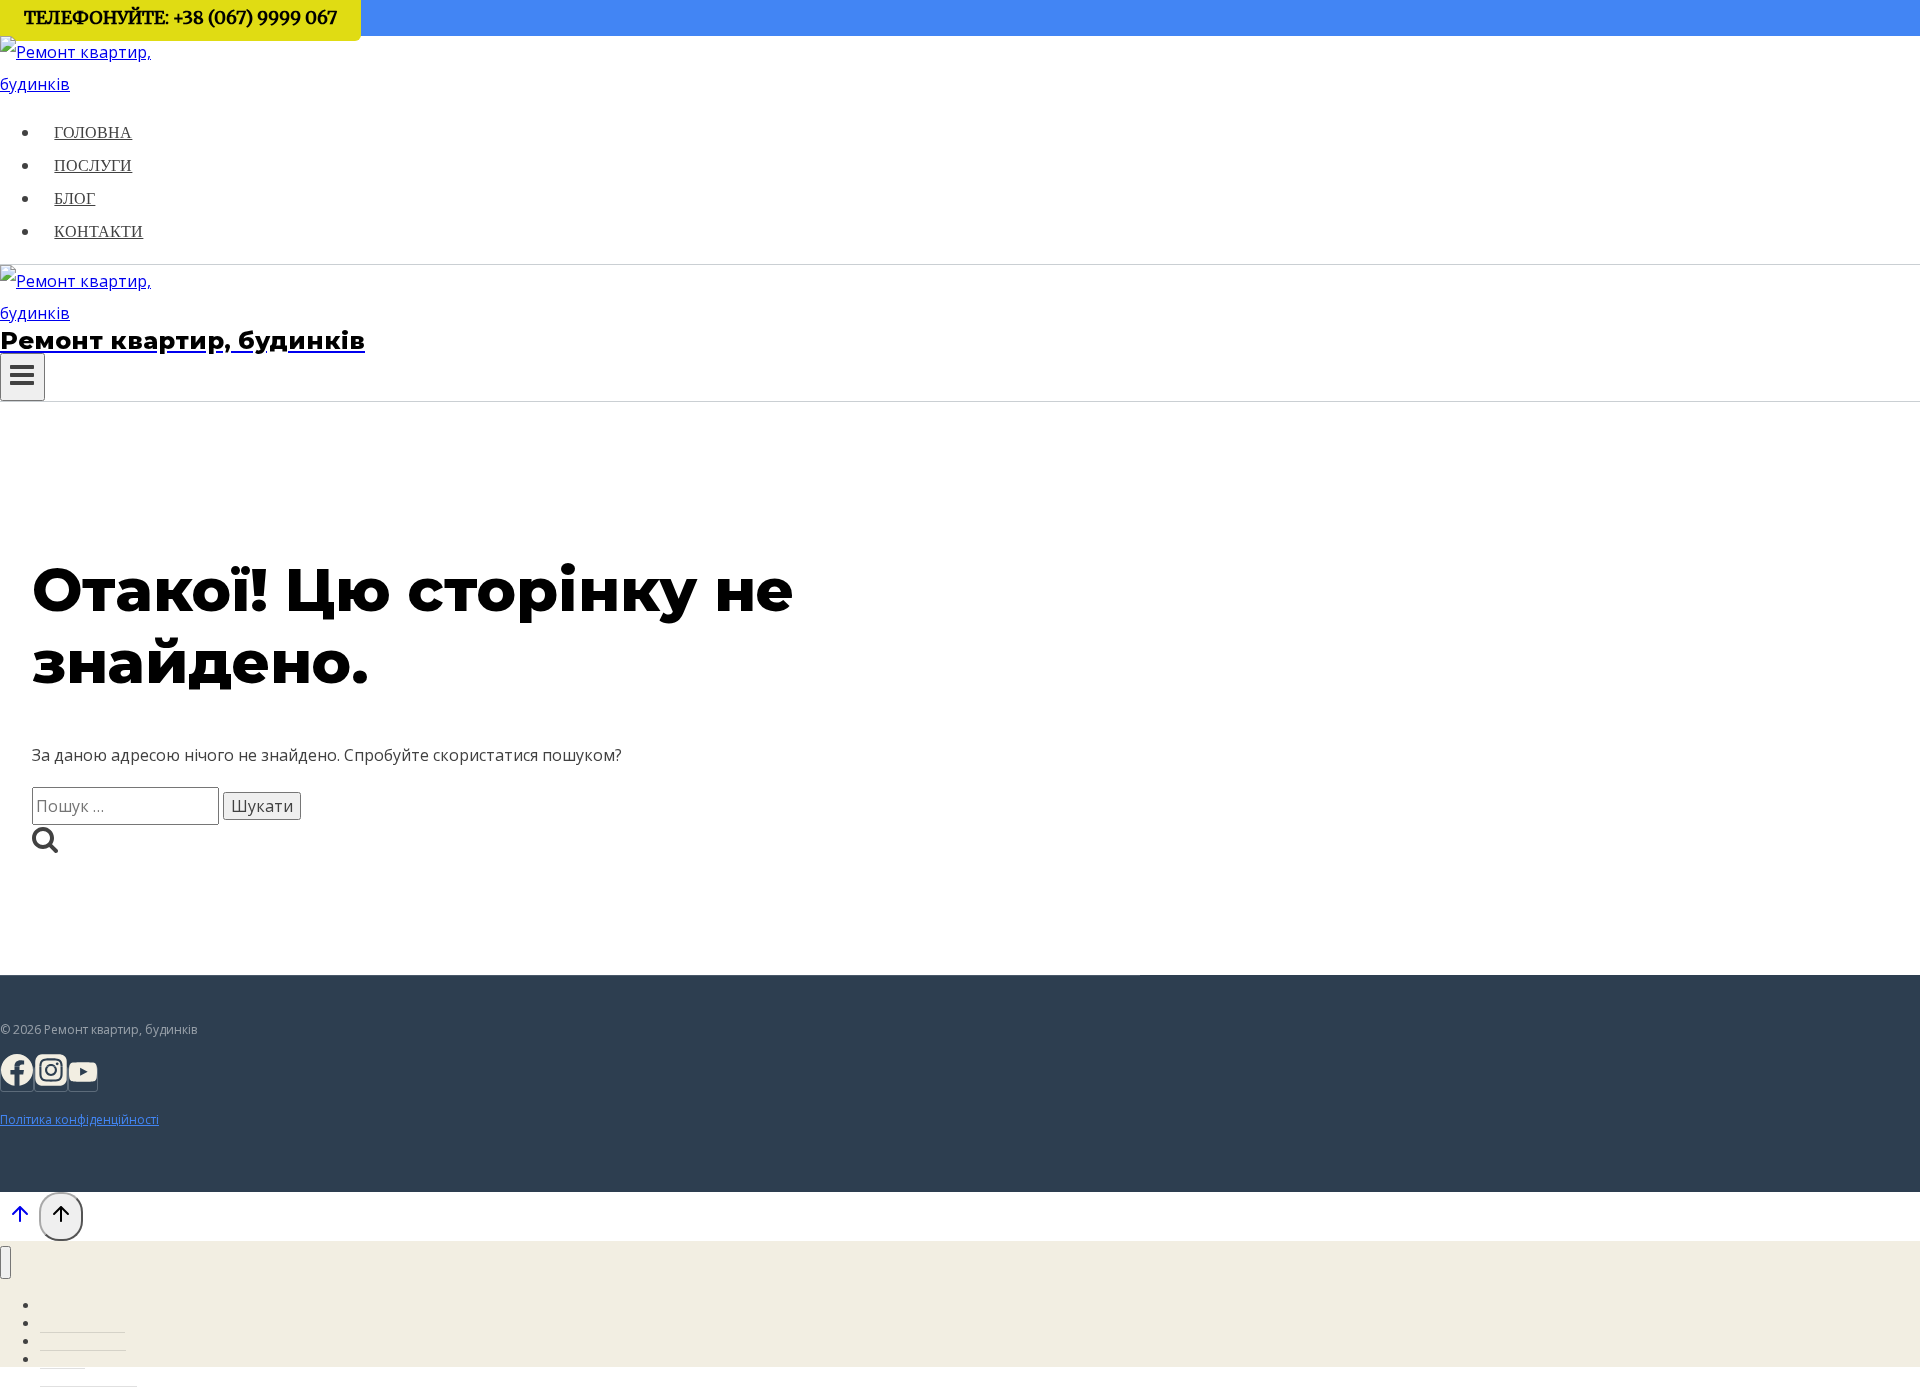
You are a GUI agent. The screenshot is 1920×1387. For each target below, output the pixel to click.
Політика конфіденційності (79, 1119)
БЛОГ (74, 198)
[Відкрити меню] (22, 377)
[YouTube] (83, 1079)
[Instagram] (51, 1079)
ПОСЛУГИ (93, 165)
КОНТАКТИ (98, 231)
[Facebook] (17, 1079)
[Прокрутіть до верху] (19, 1218)
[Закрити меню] (5, 1262)
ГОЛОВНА (93, 132)
